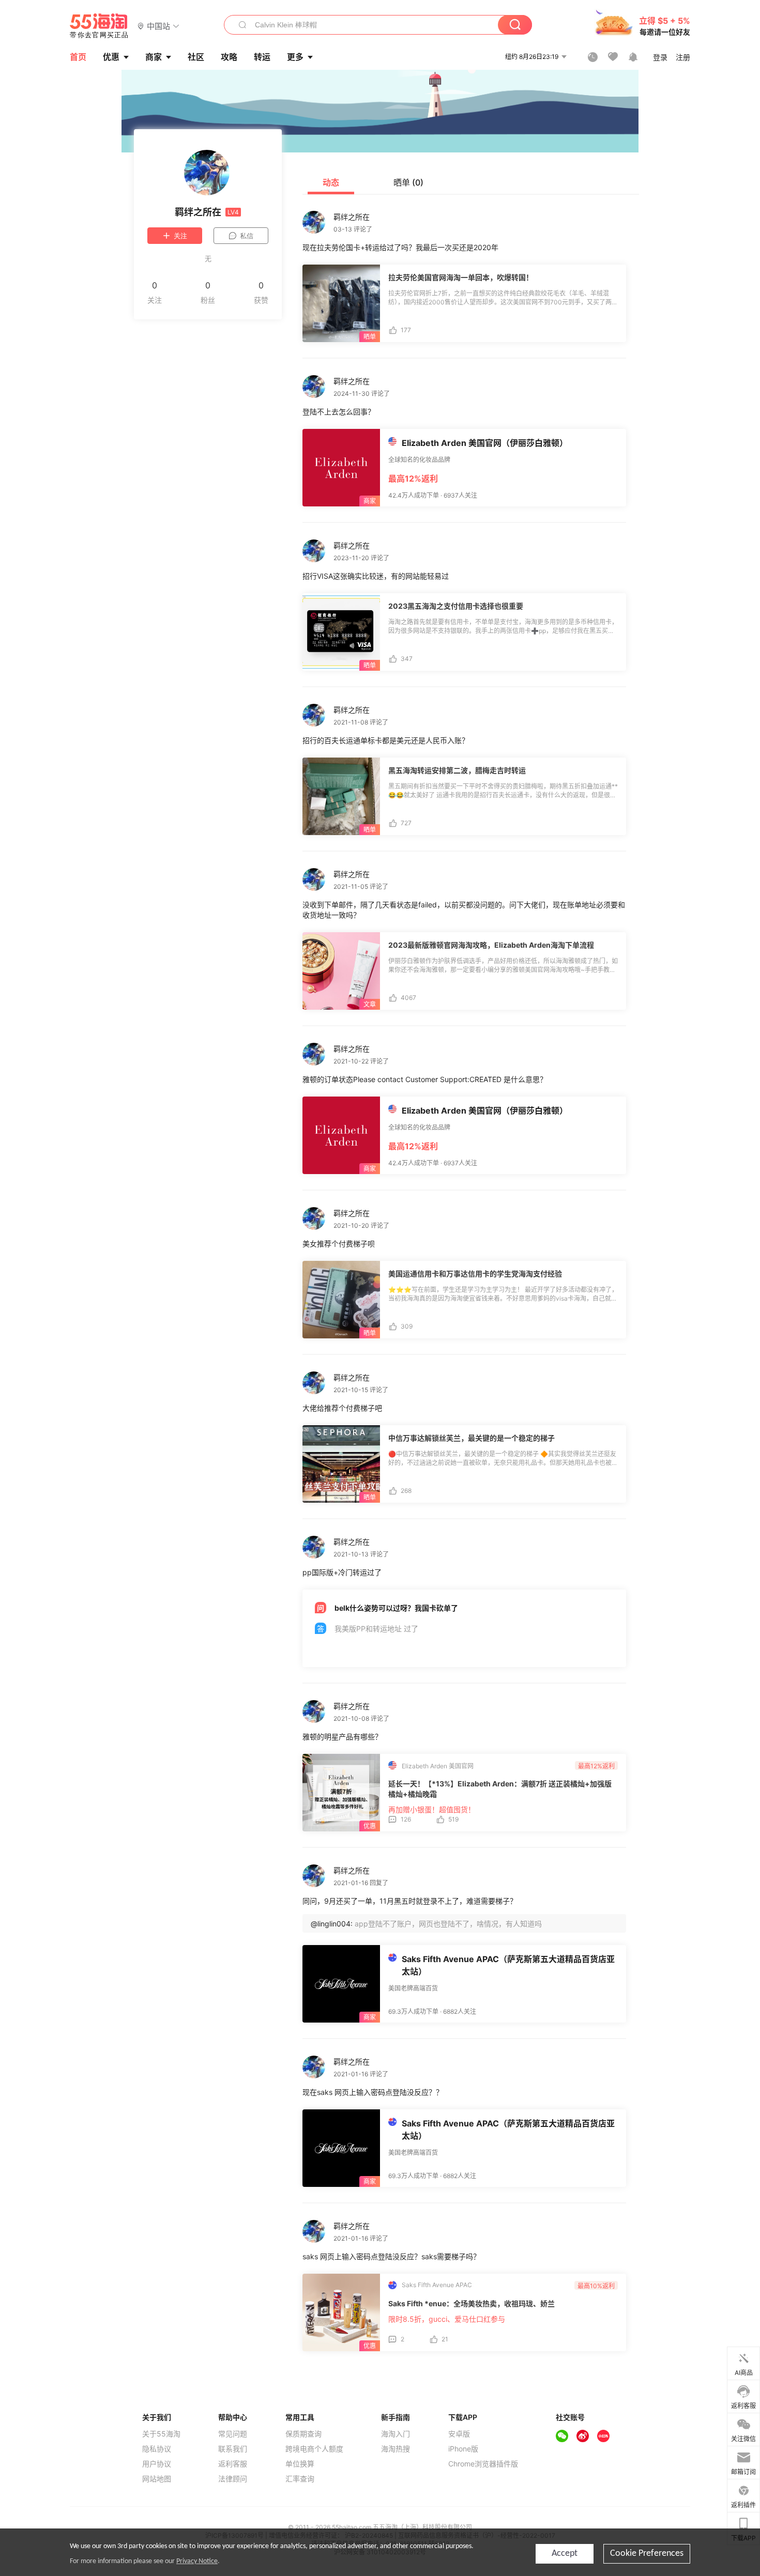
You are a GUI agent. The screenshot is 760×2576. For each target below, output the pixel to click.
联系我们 (233, 2449)
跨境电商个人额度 (314, 2449)
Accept (565, 2554)
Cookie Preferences (647, 2554)
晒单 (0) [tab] (408, 182)
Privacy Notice (197, 2561)
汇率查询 (300, 2479)
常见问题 (233, 2434)
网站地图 (157, 2479)
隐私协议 (157, 2449)
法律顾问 (233, 2479)
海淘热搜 (396, 2449)
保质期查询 (303, 2434)
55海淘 (99, 26)
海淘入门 (396, 2434)
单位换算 (300, 2464)
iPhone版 (463, 2449)
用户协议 (157, 2464)
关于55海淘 (161, 2434)
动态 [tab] (331, 182)
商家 (154, 57)
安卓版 (459, 2434)
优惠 (111, 57)
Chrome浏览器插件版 (483, 2464)
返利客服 (233, 2464)
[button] (158, 26)
